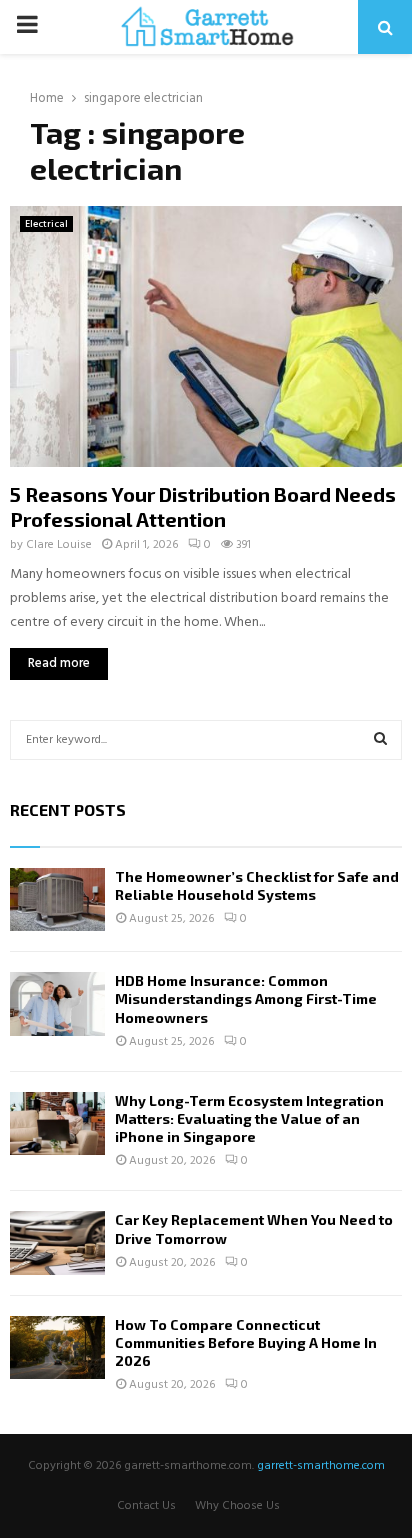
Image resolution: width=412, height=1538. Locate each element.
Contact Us (146, 1506)
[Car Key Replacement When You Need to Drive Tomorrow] (57, 1242)
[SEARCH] (380, 740)
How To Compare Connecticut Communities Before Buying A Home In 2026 (246, 1342)
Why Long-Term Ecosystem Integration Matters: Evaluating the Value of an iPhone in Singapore (249, 1118)
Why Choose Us (237, 1506)
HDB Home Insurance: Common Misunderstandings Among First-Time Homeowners (246, 998)
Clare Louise (59, 545)
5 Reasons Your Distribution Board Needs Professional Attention (203, 506)
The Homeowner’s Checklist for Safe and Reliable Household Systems (257, 885)
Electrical (46, 224)
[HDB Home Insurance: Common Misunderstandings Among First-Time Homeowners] (57, 1003)
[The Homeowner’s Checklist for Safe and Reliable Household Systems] (57, 899)
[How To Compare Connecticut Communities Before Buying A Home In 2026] (57, 1347)
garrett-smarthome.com (321, 1466)
